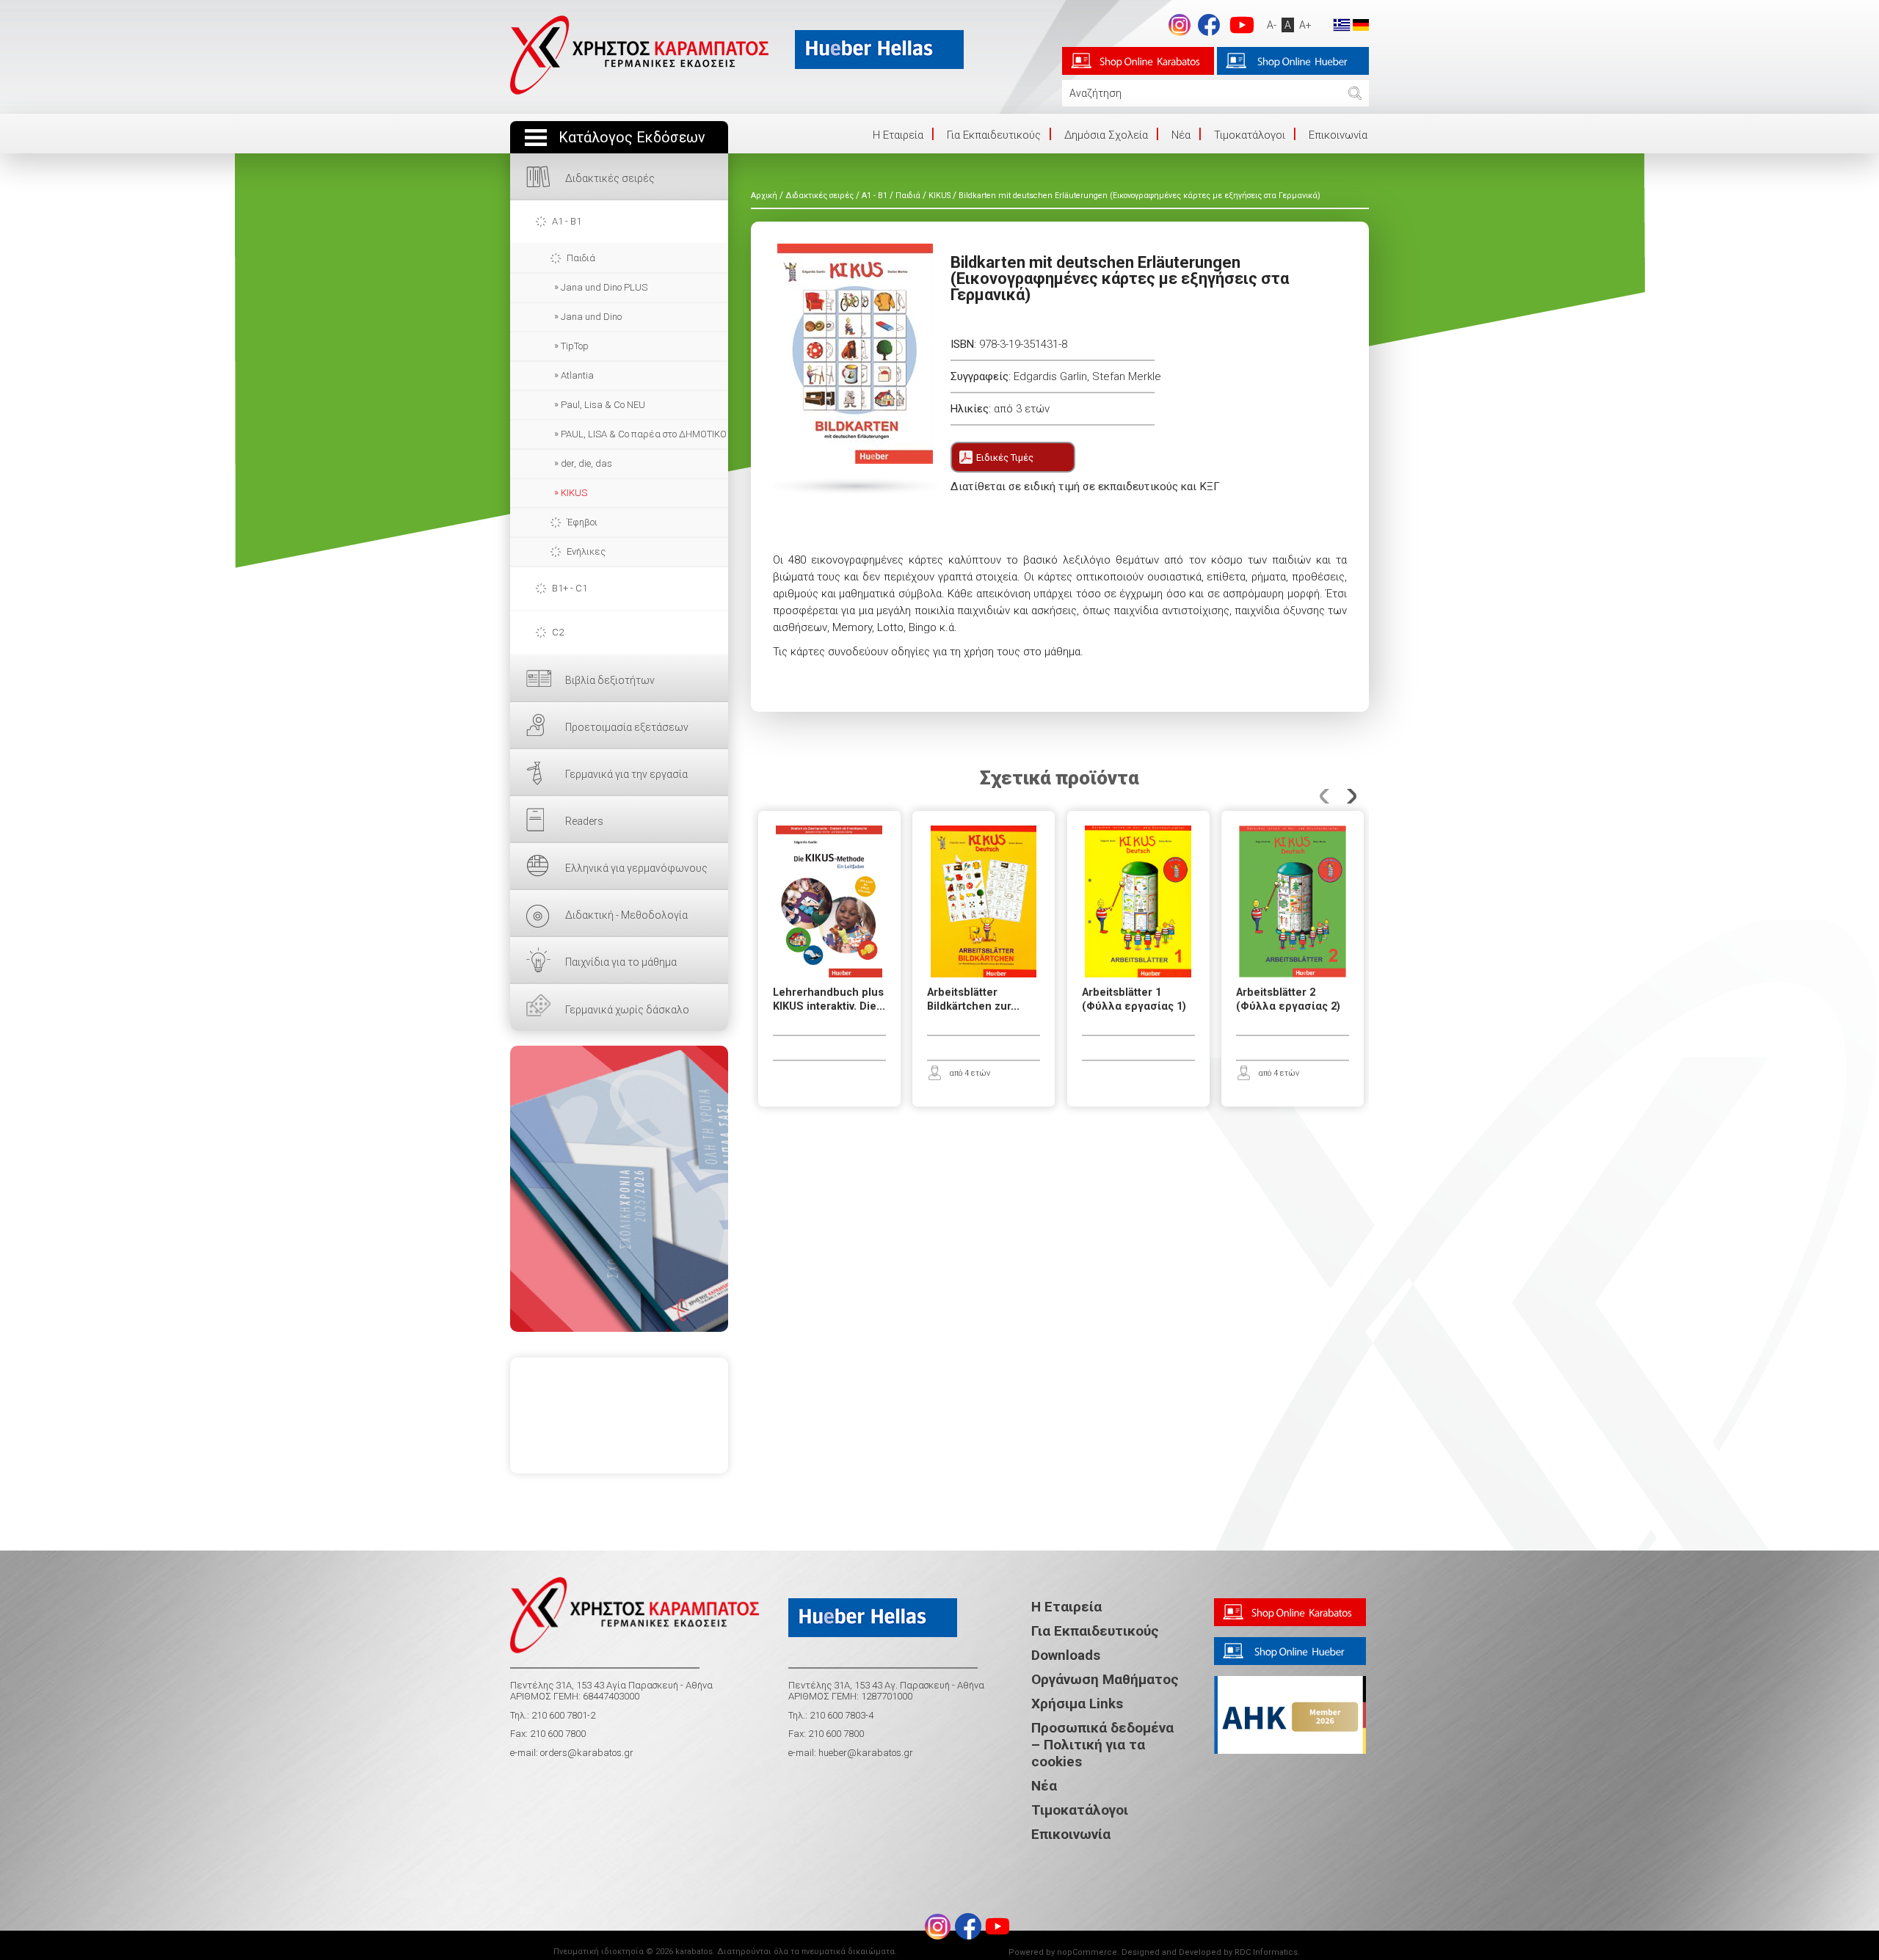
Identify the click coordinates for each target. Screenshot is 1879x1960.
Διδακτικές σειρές (610, 178)
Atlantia (577, 375)
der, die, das (586, 463)
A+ (1305, 25)
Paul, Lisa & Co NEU (603, 405)
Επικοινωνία (1338, 135)
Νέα (1181, 135)
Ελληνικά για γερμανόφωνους (636, 868)
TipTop (575, 346)
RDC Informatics (1266, 1952)
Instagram (1180, 25)
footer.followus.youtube (1242, 25)
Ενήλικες (586, 551)
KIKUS (574, 493)
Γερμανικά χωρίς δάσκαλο (627, 1010)
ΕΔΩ (619, 1189)
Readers (584, 821)
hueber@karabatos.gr (865, 1753)
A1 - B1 (567, 221)
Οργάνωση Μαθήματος (1105, 1679)
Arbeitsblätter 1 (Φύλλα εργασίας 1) (1134, 999)
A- (1272, 25)
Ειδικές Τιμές (1005, 458)
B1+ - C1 (570, 588)
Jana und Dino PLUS (604, 287)
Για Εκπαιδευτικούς (994, 135)
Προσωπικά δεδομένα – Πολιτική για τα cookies (1102, 1745)
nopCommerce (1087, 1952)
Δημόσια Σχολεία (1106, 135)
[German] (1361, 24)
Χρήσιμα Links (1077, 1704)
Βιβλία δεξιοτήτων (610, 680)
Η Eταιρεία (898, 135)
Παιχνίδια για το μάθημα (621, 962)
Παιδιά (581, 258)
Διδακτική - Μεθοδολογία (626, 915)
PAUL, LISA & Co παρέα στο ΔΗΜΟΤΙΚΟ (644, 434)
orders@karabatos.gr (587, 1753)
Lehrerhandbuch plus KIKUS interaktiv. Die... (829, 999)
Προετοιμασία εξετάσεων (627, 727)
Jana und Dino (591, 317)
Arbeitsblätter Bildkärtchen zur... (973, 999)
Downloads (1066, 1655)
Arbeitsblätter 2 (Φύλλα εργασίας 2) (1288, 999)
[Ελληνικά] (1342, 24)
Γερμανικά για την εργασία (626, 774)
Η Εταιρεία (1066, 1607)
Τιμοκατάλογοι (1250, 135)
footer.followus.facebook (1209, 25)
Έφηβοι (582, 522)
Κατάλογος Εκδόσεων (632, 138)
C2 (558, 632)
